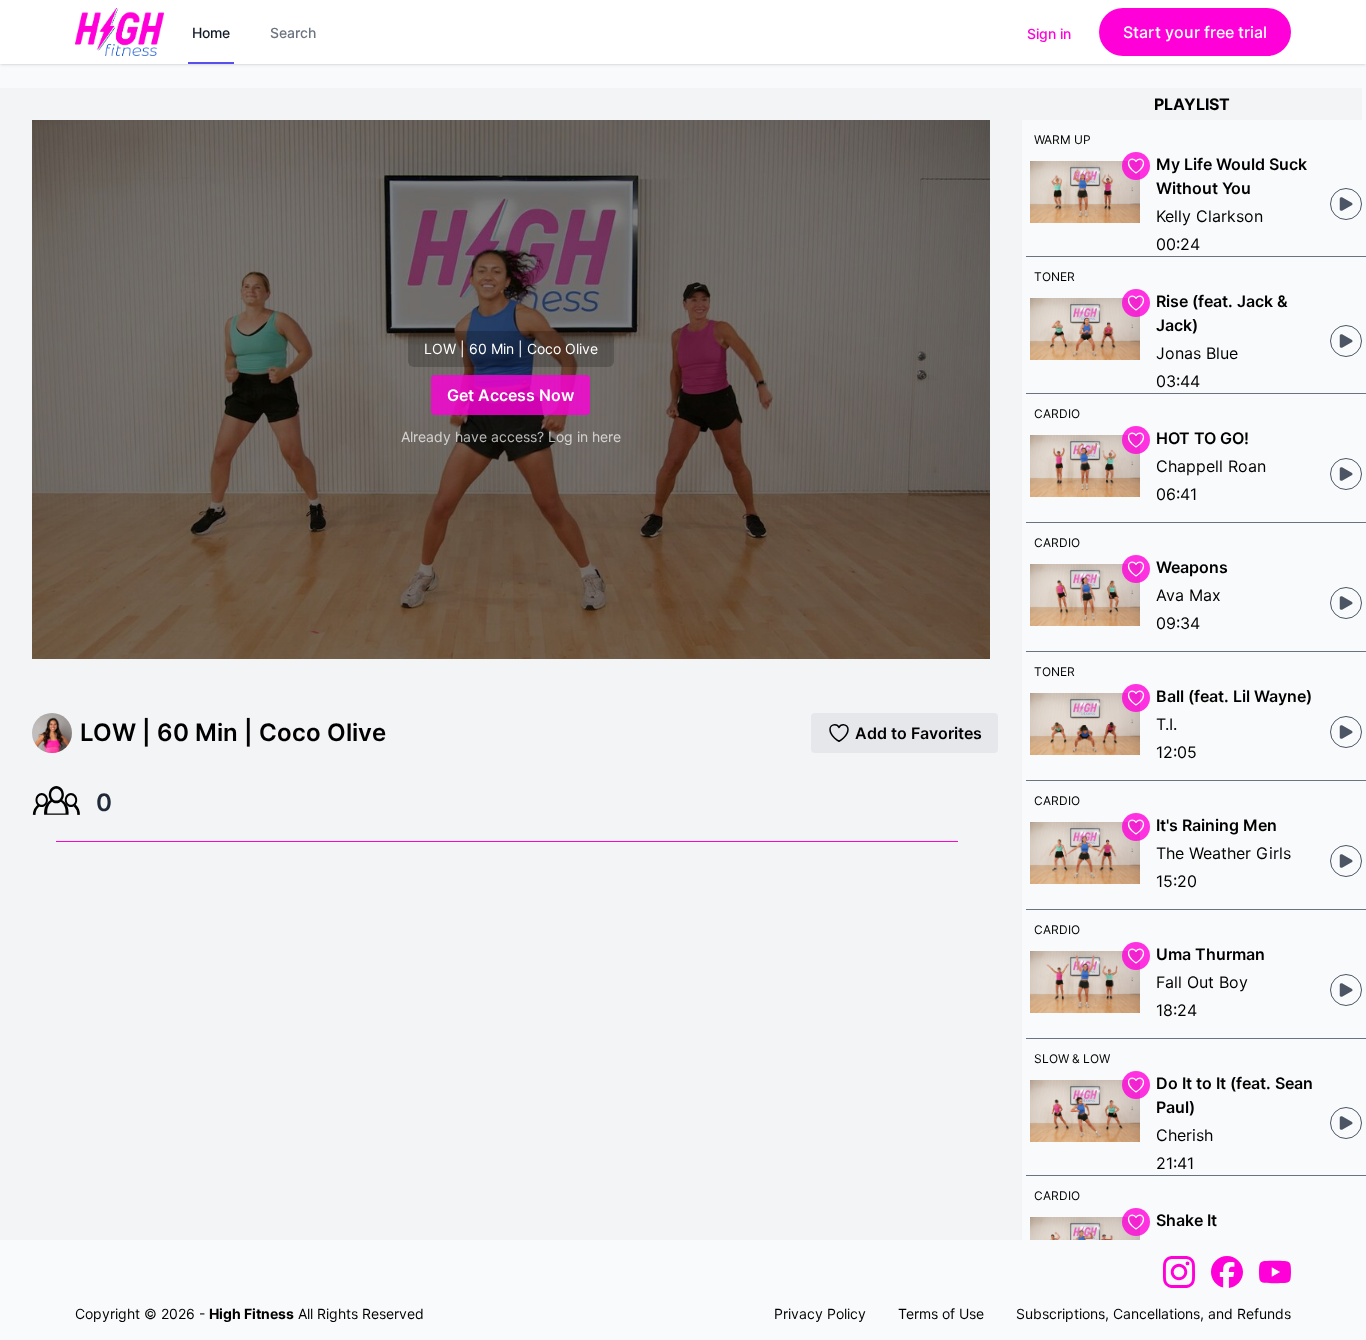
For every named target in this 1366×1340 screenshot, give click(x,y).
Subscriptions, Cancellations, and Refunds (1153, 1313)
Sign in (1049, 33)
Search (293, 32)
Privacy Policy (820, 1313)
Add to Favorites (918, 733)
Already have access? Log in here (511, 436)
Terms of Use (941, 1313)
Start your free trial (1195, 32)
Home (211, 32)
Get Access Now (510, 395)
